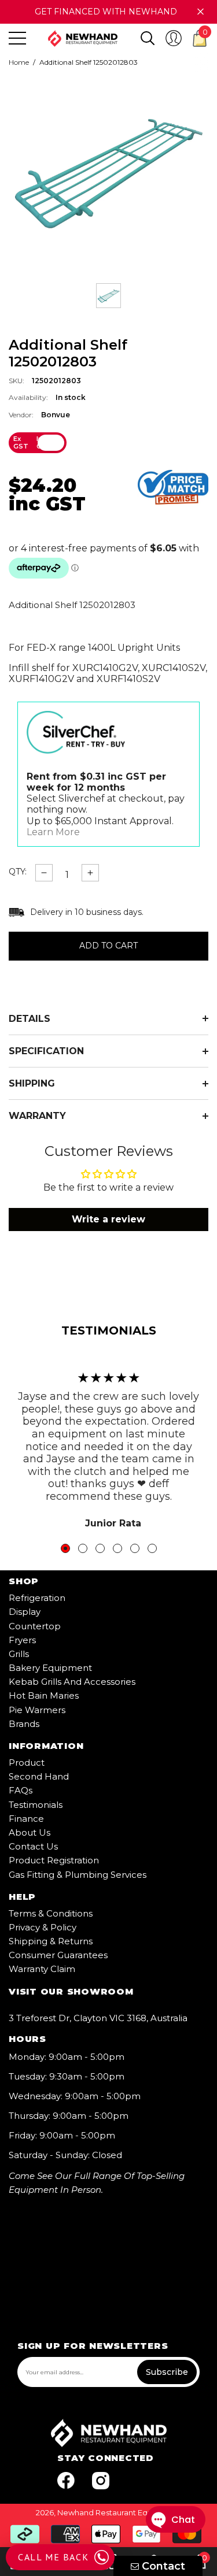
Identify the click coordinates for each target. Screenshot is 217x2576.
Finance (26, 1819)
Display (25, 1612)
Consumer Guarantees (58, 1955)
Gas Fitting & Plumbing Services (78, 1875)
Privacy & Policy (43, 1927)
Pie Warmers (37, 1710)
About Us (30, 1832)
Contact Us (33, 1846)
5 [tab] (135, 1548)
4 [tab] (117, 1548)
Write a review (108, 1219)
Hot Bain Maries (44, 1695)
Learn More (53, 832)
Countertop (35, 1626)
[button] (148, 38)
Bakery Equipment (50, 1668)
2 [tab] (83, 1548)
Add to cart (108, 946)
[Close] (201, 12)
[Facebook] (66, 2481)
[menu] (17, 38)
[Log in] (174, 38)
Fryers (22, 1640)
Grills (19, 1654)
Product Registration (54, 1860)
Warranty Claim (42, 1969)
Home (19, 62)
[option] (108, 172)
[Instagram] (101, 2481)
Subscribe (167, 2372)
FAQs (21, 1790)
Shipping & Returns (51, 1941)
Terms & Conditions (51, 1913)
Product (27, 1763)
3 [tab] (100, 1548)
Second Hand (39, 1776)
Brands (24, 1724)
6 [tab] (152, 1548)
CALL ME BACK (53, 2557)
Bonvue (56, 415)
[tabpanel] (108, 1444)
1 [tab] (65, 1548)
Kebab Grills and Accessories (72, 1682)
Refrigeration (37, 1598)
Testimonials (36, 1805)
